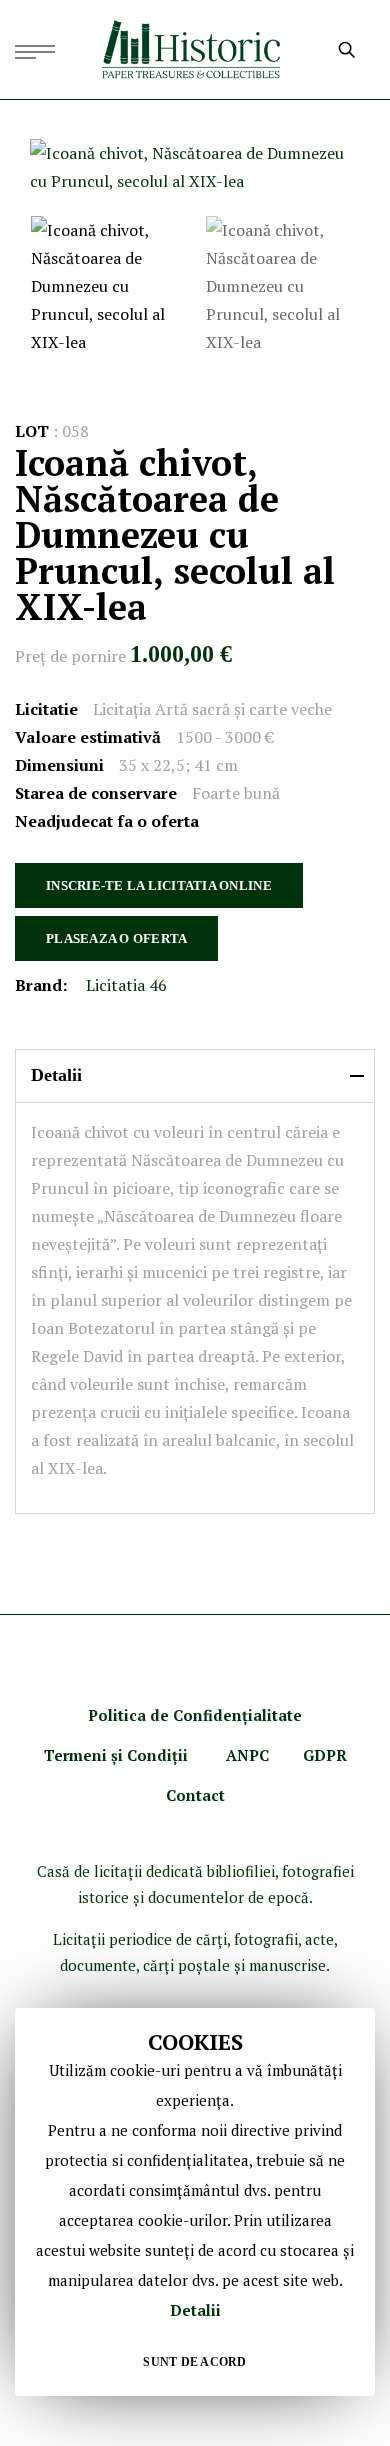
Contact (195, 1795)
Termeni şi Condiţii (118, 1755)
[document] (195, 2202)
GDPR (325, 1755)
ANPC (247, 1755)
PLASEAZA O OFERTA (116, 938)
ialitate (275, 1715)
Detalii (195, 2310)
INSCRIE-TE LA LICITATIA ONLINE (159, 885)
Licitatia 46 (126, 985)
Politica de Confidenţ (168, 1715)
